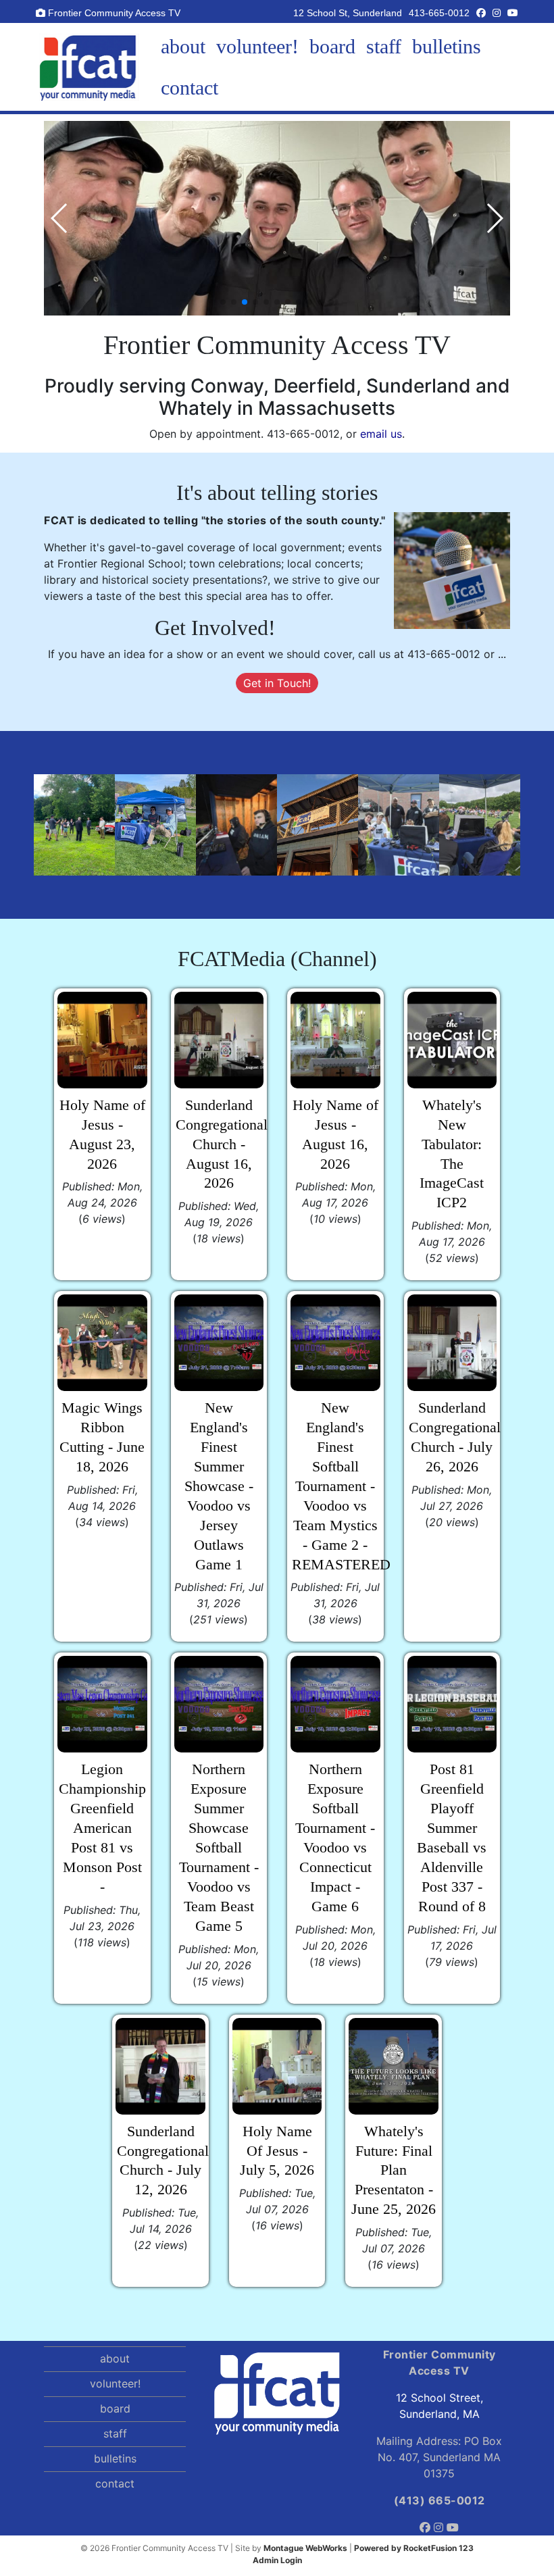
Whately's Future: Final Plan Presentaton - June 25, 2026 (394, 2171)
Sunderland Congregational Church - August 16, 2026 (222, 1144)
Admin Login (277, 2560)
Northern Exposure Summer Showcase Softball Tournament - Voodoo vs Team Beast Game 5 (219, 1847)
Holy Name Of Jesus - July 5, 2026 (277, 2151)
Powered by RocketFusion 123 (414, 2548)
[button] (223, 302)
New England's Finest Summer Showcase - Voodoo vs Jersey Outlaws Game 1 (219, 1486)
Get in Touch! (277, 683)
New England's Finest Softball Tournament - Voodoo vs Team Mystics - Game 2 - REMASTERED (341, 1486)
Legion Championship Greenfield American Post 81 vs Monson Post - (102, 1828)
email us (381, 434)
